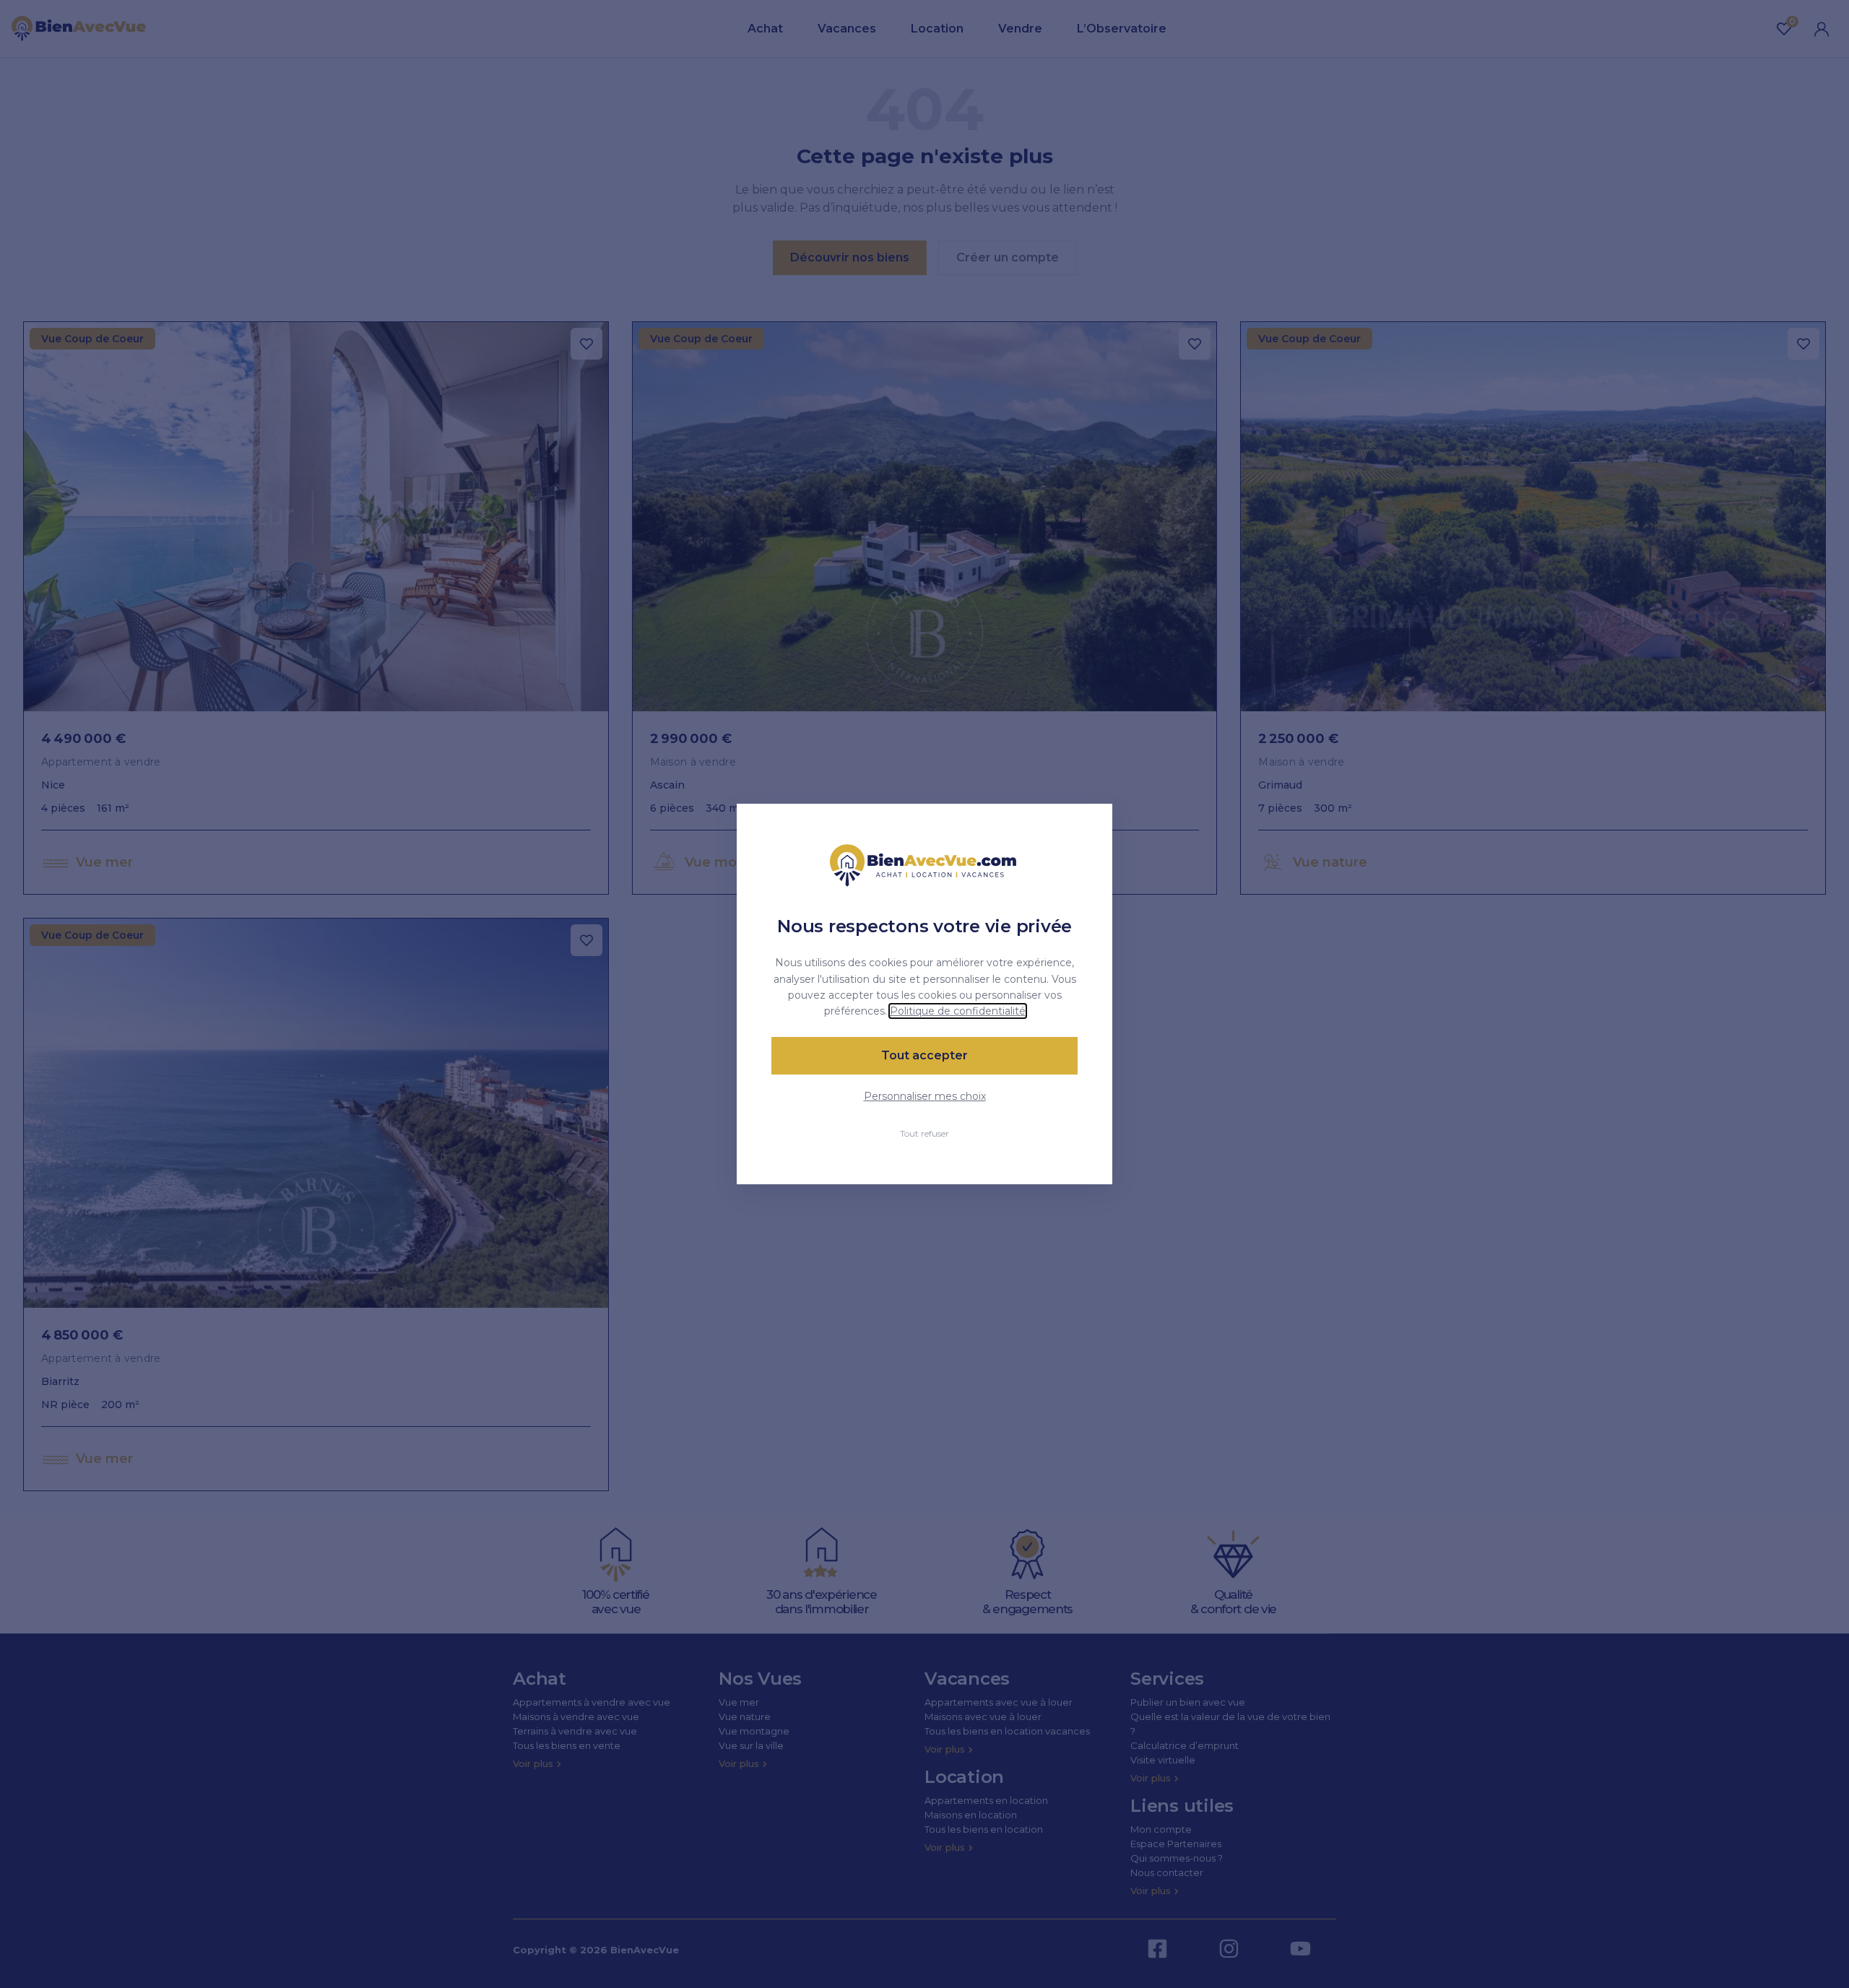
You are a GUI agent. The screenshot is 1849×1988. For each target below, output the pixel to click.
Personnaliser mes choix (925, 1096)
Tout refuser (924, 1133)
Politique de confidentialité (958, 1011)
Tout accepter (924, 1055)
